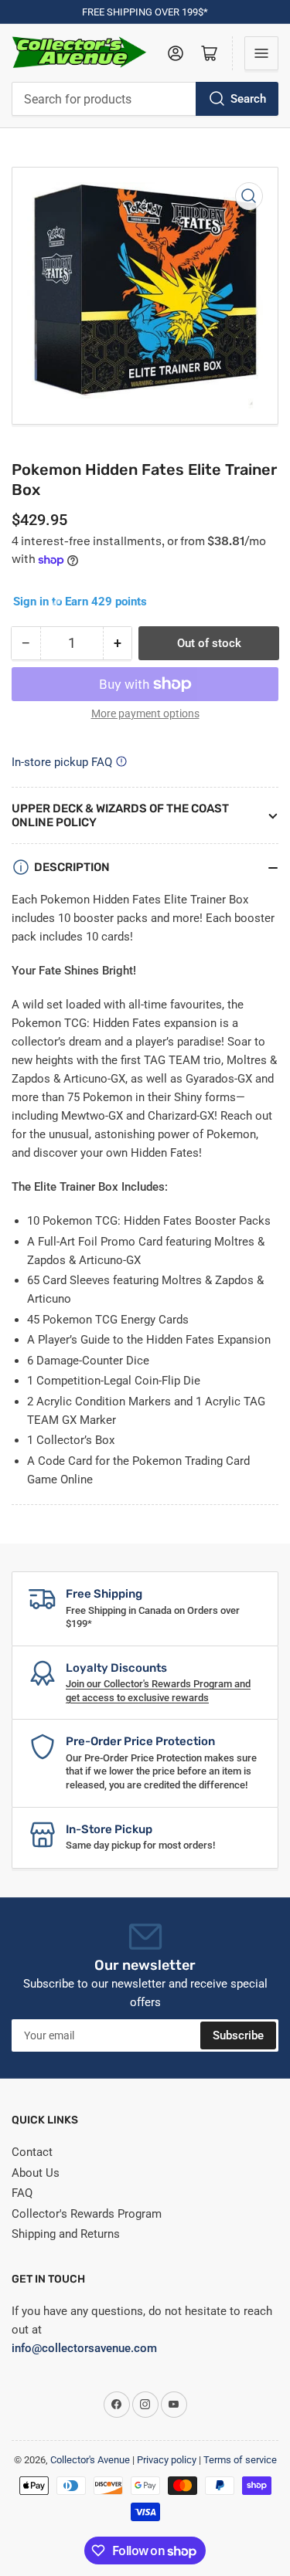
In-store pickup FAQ (62, 762)
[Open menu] (261, 53)
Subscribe (238, 2035)
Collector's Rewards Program (87, 2214)
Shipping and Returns (66, 2234)
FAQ (22, 2193)
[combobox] (145, 99)
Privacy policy (167, 2460)
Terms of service (240, 2460)
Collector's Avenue (90, 2460)
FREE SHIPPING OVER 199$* (145, 12)
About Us (36, 2173)
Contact (32, 2152)
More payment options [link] (145, 713)
